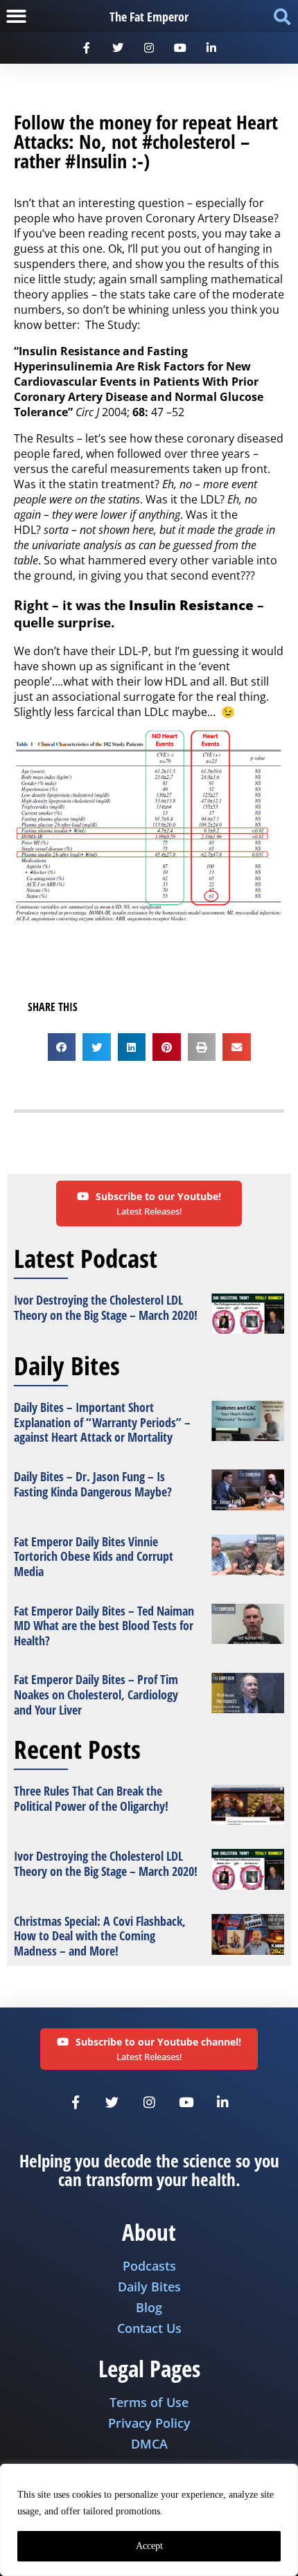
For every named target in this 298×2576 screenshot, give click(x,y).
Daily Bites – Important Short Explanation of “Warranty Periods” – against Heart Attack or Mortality (102, 1422)
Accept (149, 2546)
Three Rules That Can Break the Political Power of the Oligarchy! (91, 1798)
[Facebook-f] (87, 48)
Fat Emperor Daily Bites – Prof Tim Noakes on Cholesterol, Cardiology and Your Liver (96, 1694)
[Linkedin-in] (211, 48)
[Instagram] (149, 48)
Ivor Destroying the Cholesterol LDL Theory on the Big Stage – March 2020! (106, 1307)
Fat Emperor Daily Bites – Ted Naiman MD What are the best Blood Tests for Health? (104, 1626)
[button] (16, 16)
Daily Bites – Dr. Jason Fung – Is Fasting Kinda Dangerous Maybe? (93, 1484)
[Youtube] (180, 48)
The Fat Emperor (149, 17)
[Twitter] (118, 48)
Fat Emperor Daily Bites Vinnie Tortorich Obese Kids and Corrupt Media (94, 1556)
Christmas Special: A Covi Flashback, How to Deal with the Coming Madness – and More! (100, 1936)
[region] (149, 2520)
